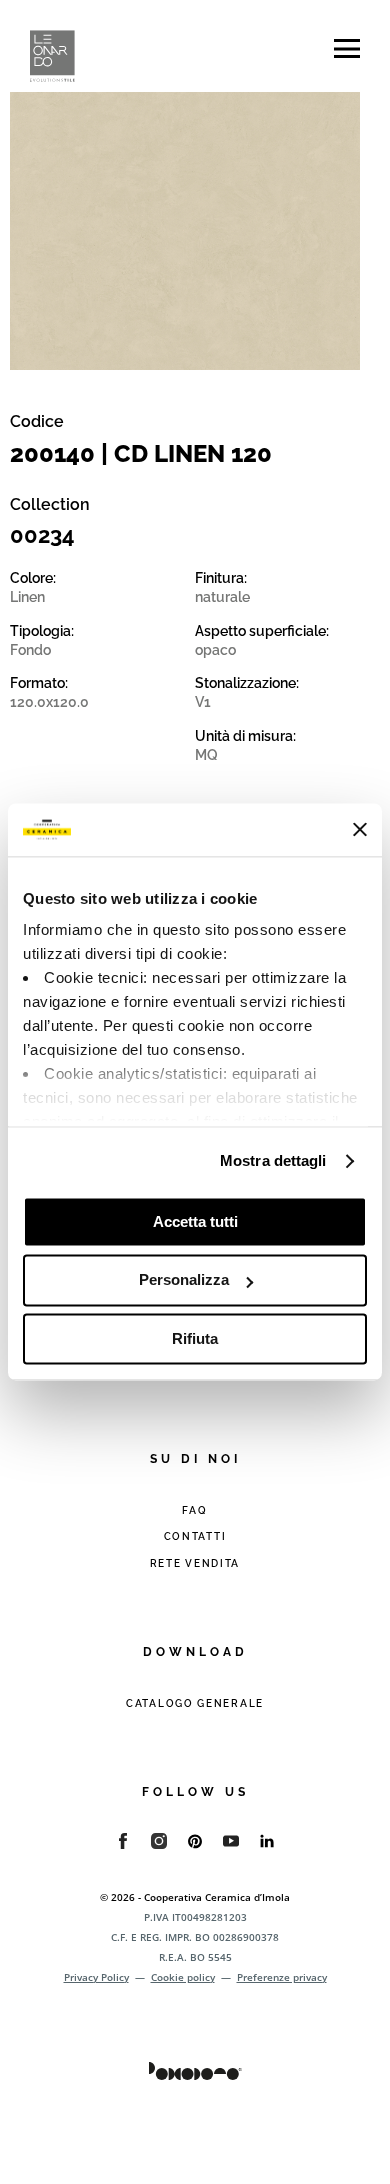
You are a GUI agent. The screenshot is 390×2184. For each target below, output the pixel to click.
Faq (194, 1510)
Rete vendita (195, 1563)
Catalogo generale (195, 1703)
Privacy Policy (96, 1977)
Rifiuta (195, 1338)
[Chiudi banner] (360, 830)
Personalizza (184, 1280)
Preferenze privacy (282, 1977)
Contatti (195, 1536)
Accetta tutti (195, 1221)
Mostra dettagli (273, 1160)
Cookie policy (183, 1977)
